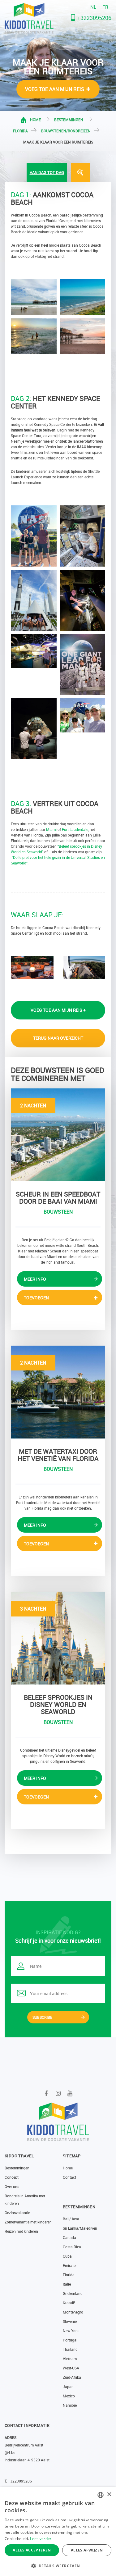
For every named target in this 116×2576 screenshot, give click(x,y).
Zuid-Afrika (72, 2377)
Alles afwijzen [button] (87, 2550)
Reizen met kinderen (21, 2231)
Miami (51, 829)
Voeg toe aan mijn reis (55, 89)
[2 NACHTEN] (58, 1134)
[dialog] (58, 2532)
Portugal (70, 2340)
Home (35, 120)
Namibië (70, 2405)
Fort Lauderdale (75, 829)
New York (71, 2331)
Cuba (67, 2256)
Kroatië (69, 2303)
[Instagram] (58, 2093)
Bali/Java (71, 2219)
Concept (12, 2177)
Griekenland (73, 2293)
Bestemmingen (69, 120)
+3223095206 (94, 18)
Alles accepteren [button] (32, 2550)
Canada (69, 2237)
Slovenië (70, 2321)
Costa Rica (72, 2247)
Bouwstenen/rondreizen (66, 131)
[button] (58, 2566)
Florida (20, 131)
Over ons (12, 2186)
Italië (67, 2284)
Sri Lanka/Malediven (80, 2228)
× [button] (109, 2494)
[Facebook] (46, 2093)
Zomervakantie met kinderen (28, 2222)
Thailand (70, 2349)
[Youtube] (70, 2093)
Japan (68, 2387)
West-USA (71, 2368)
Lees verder (41, 2539)
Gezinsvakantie (17, 2213)
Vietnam (70, 2359)
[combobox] (101, 2495)
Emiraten (70, 2265)
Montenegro (73, 2312)
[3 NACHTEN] (58, 1637)
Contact (69, 2177)
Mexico (69, 2396)
